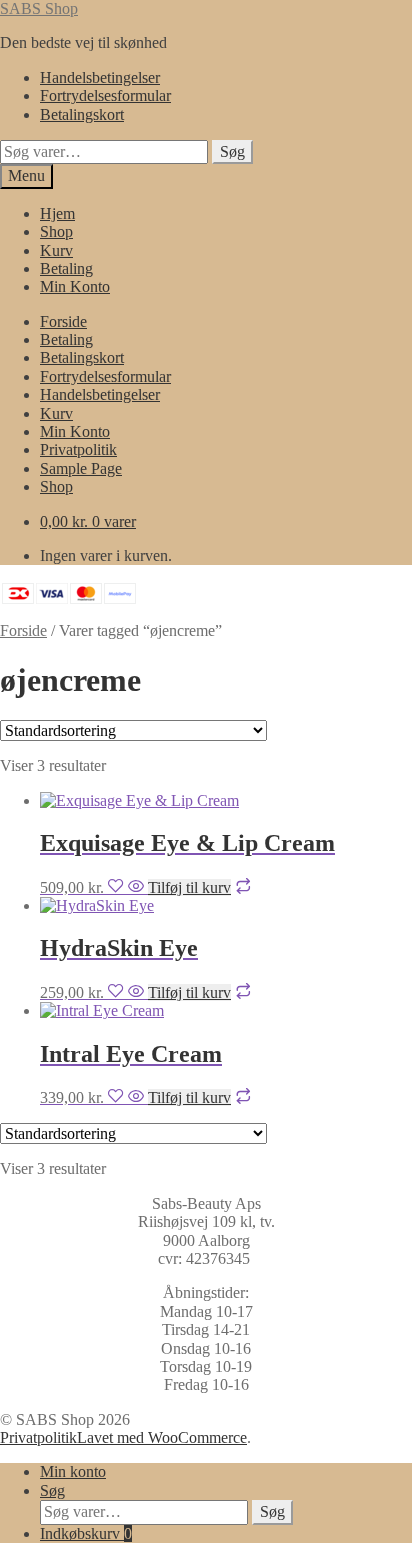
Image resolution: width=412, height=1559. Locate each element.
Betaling (66, 268)
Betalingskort (82, 114)
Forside (63, 321)
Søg (232, 151)
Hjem (57, 213)
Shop (56, 231)
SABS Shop (39, 8)
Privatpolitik (78, 449)
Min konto (73, 1471)
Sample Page (81, 468)
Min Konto (75, 286)
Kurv (56, 250)
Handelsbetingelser (100, 77)
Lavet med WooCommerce (162, 1437)
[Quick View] (136, 887)
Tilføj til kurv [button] (189, 887)
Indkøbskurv (86, 1533)
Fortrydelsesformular (105, 95)
